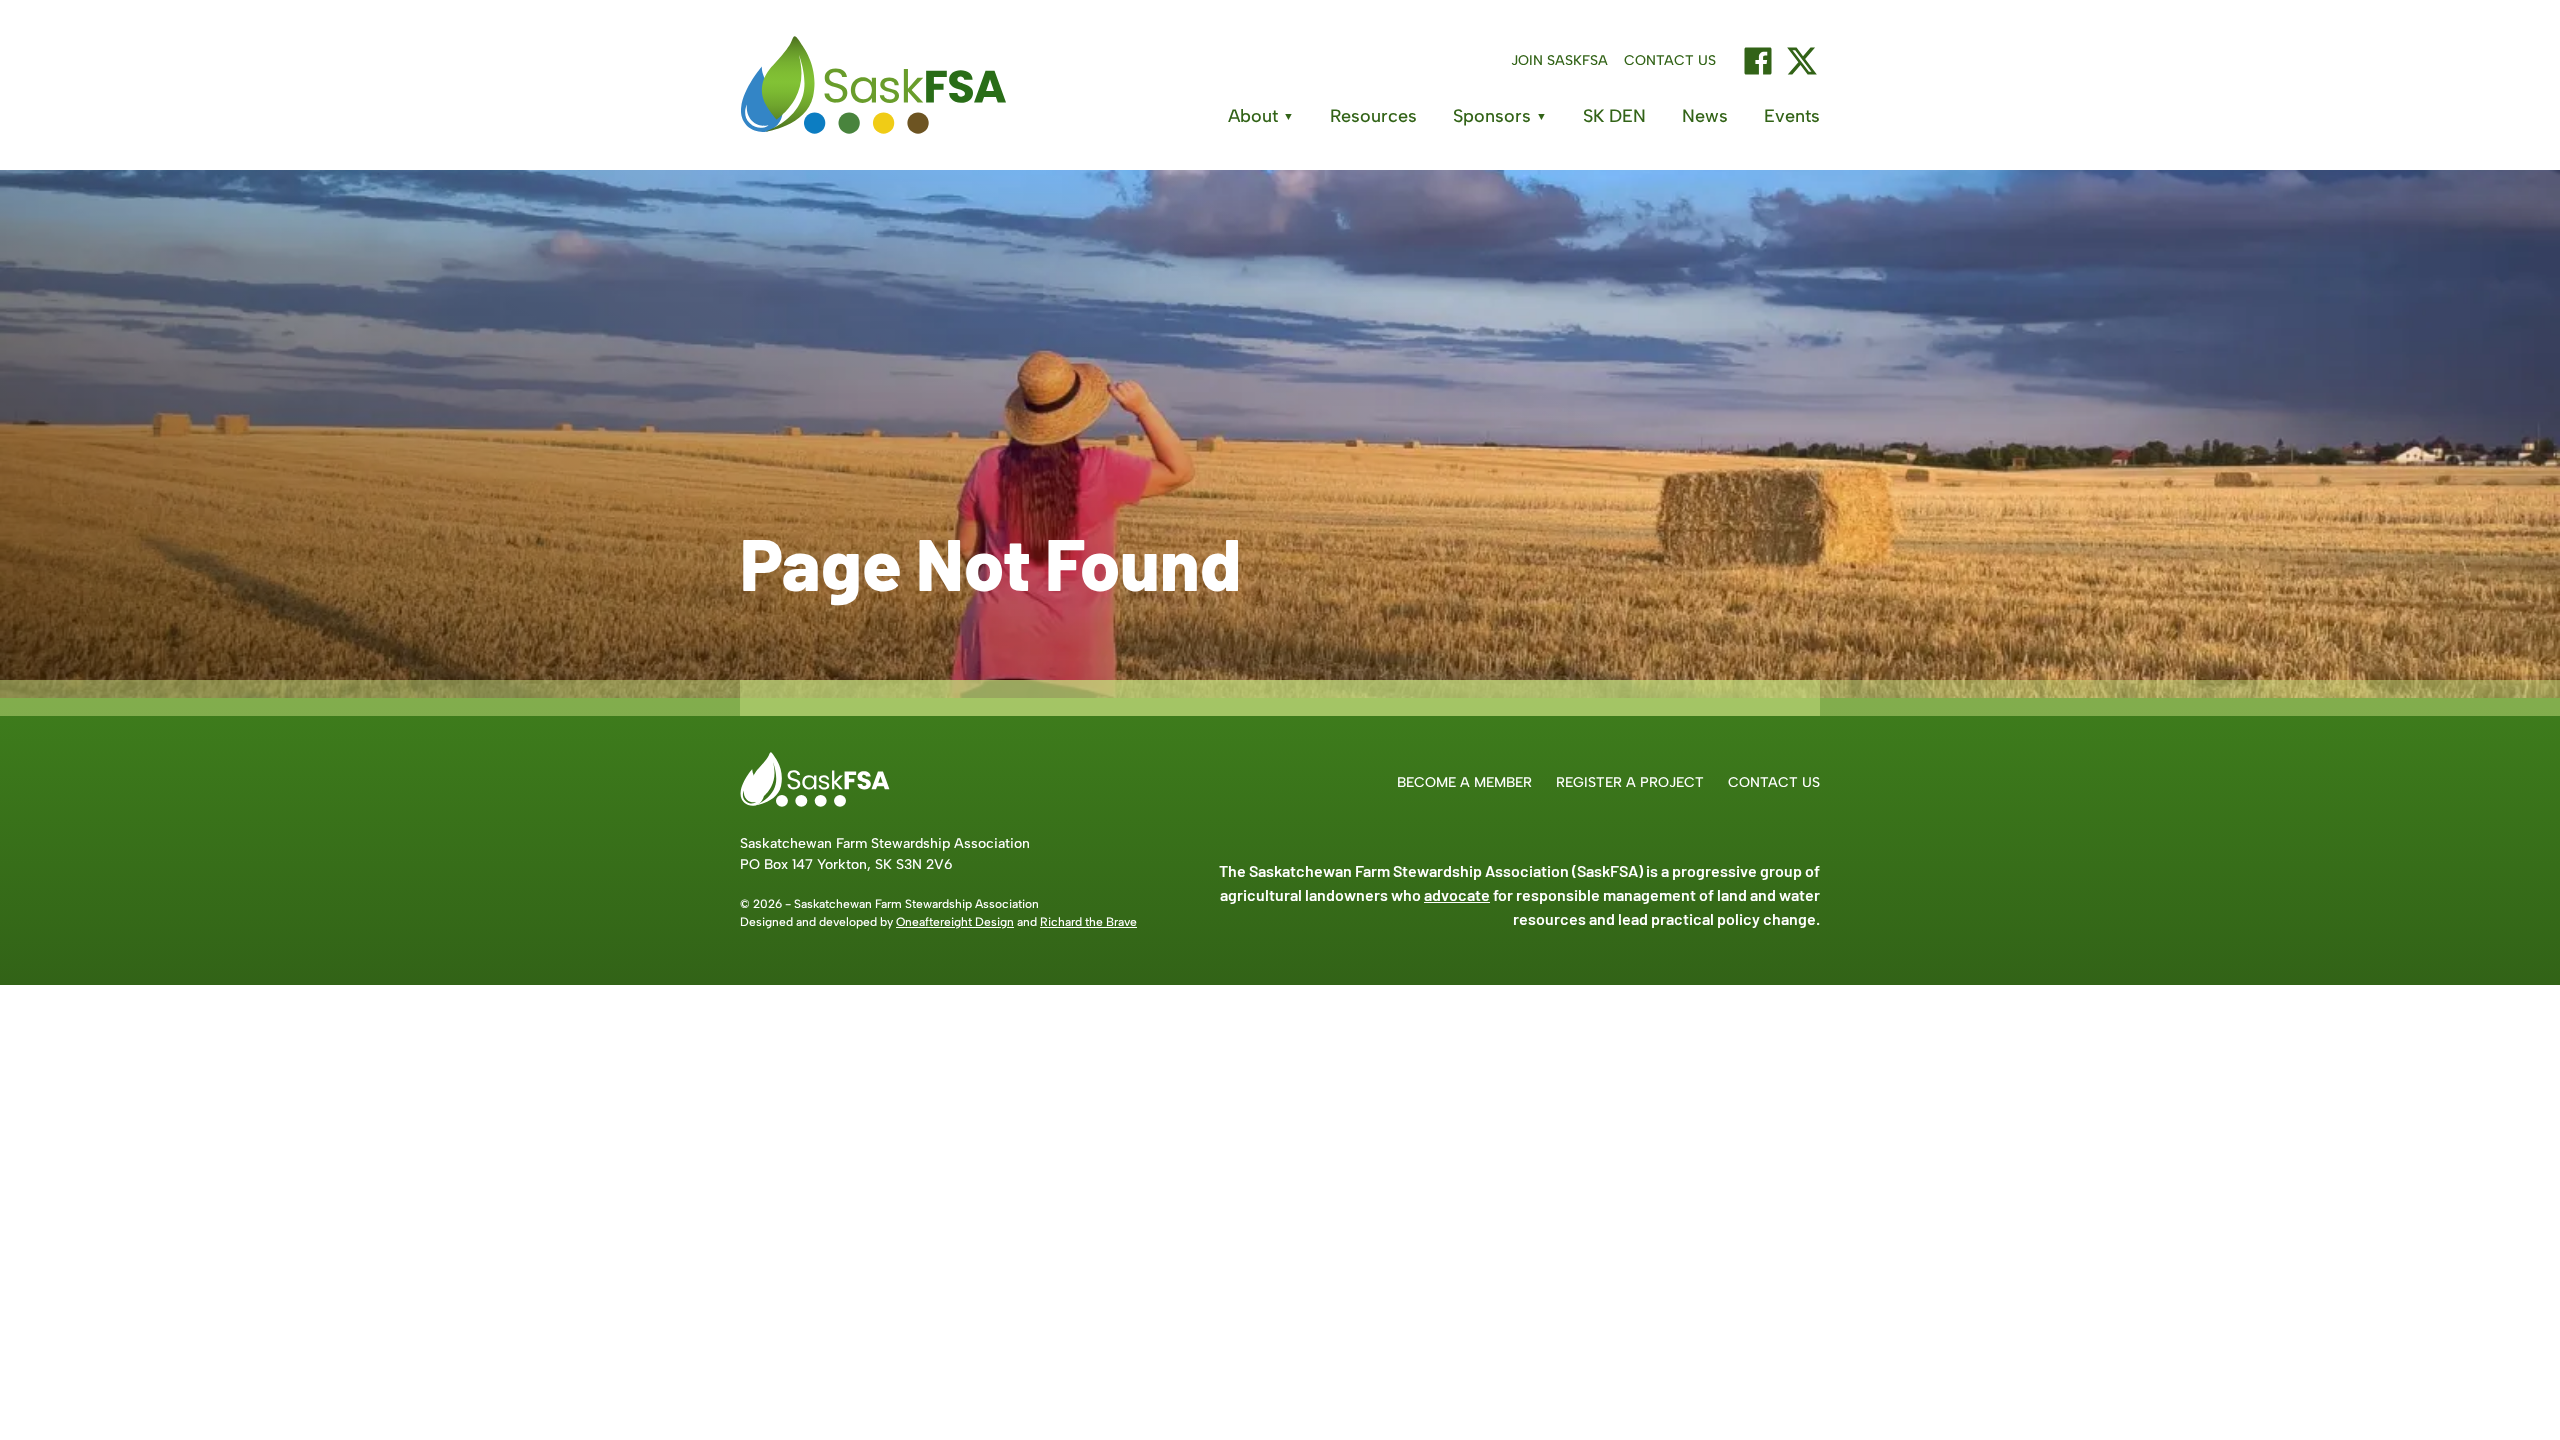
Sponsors (1500, 116)
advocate (1457, 894)
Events (1792, 116)
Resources (1373, 116)
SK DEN (1614, 116)
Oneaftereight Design (955, 922)
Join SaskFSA (1559, 60)
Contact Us (1670, 60)
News (1705, 116)
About (1261, 116)
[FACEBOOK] (1758, 61)
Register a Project (1630, 782)
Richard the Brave (1088, 922)
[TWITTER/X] (1802, 61)
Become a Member (1464, 782)
